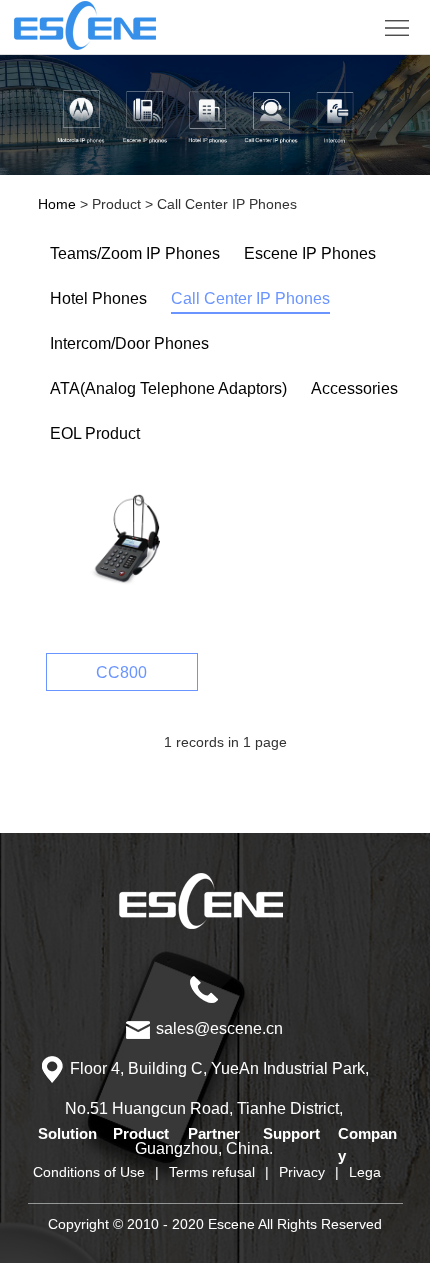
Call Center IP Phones (250, 298)
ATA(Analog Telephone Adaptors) (168, 388)
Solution (67, 1133)
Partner (214, 1133)
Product (141, 1133)
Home (57, 204)
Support (291, 1133)
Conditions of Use (89, 1172)
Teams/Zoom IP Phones (135, 253)
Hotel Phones (98, 298)
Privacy (302, 1172)
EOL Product (95, 433)
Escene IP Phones (310, 253)
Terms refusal (212, 1172)
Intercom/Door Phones (129, 343)
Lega (365, 1172)
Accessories (354, 388)
